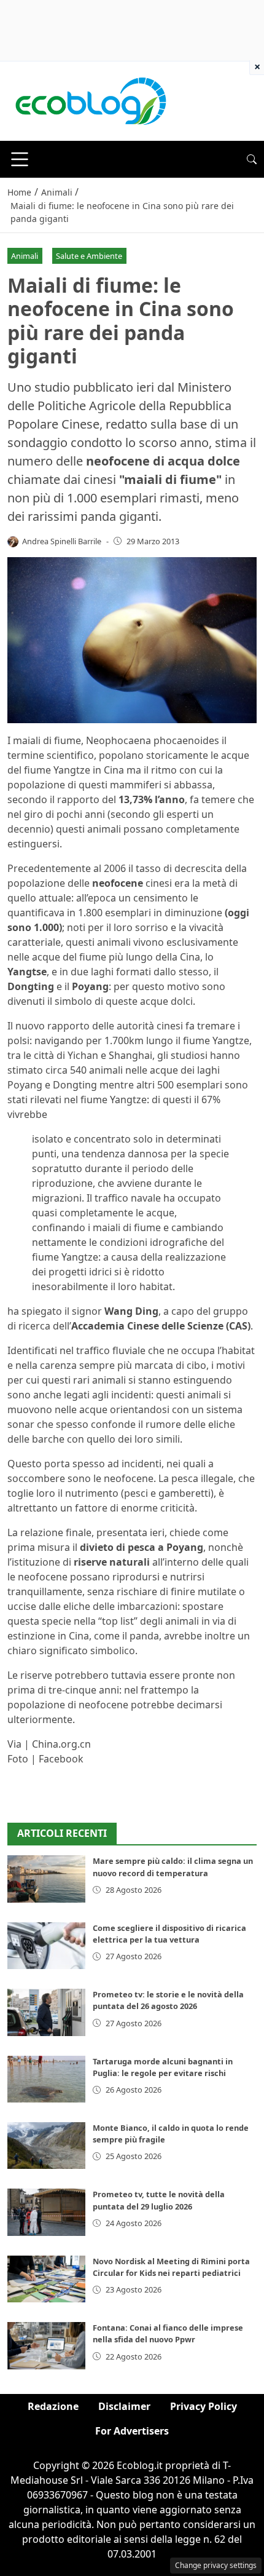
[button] (252, 159)
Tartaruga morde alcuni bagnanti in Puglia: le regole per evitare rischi (163, 2067)
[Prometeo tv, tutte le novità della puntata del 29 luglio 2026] (46, 2212)
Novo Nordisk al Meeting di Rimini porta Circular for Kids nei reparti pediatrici (171, 2267)
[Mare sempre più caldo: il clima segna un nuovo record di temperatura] (46, 1879)
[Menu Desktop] (20, 159)
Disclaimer (124, 2406)
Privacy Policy (204, 2406)
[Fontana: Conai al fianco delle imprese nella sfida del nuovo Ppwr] (46, 2345)
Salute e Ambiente (89, 256)
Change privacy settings (216, 2565)
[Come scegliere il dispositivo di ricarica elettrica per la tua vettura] (46, 1946)
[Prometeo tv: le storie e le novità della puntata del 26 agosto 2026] (46, 2012)
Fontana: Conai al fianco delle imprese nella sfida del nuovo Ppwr (168, 2333)
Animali (25, 256)
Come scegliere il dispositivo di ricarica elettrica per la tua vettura (169, 1934)
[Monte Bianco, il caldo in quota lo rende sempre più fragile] (46, 2146)
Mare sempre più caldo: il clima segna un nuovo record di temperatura (173, 1867)
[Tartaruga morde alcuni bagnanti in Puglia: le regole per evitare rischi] (46, 2079)
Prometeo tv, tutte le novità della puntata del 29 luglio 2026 (159, 2200)
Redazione (53, 2406)
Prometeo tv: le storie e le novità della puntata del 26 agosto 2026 (168, 2000)
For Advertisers (132, 2431)
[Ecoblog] (90, 100)
